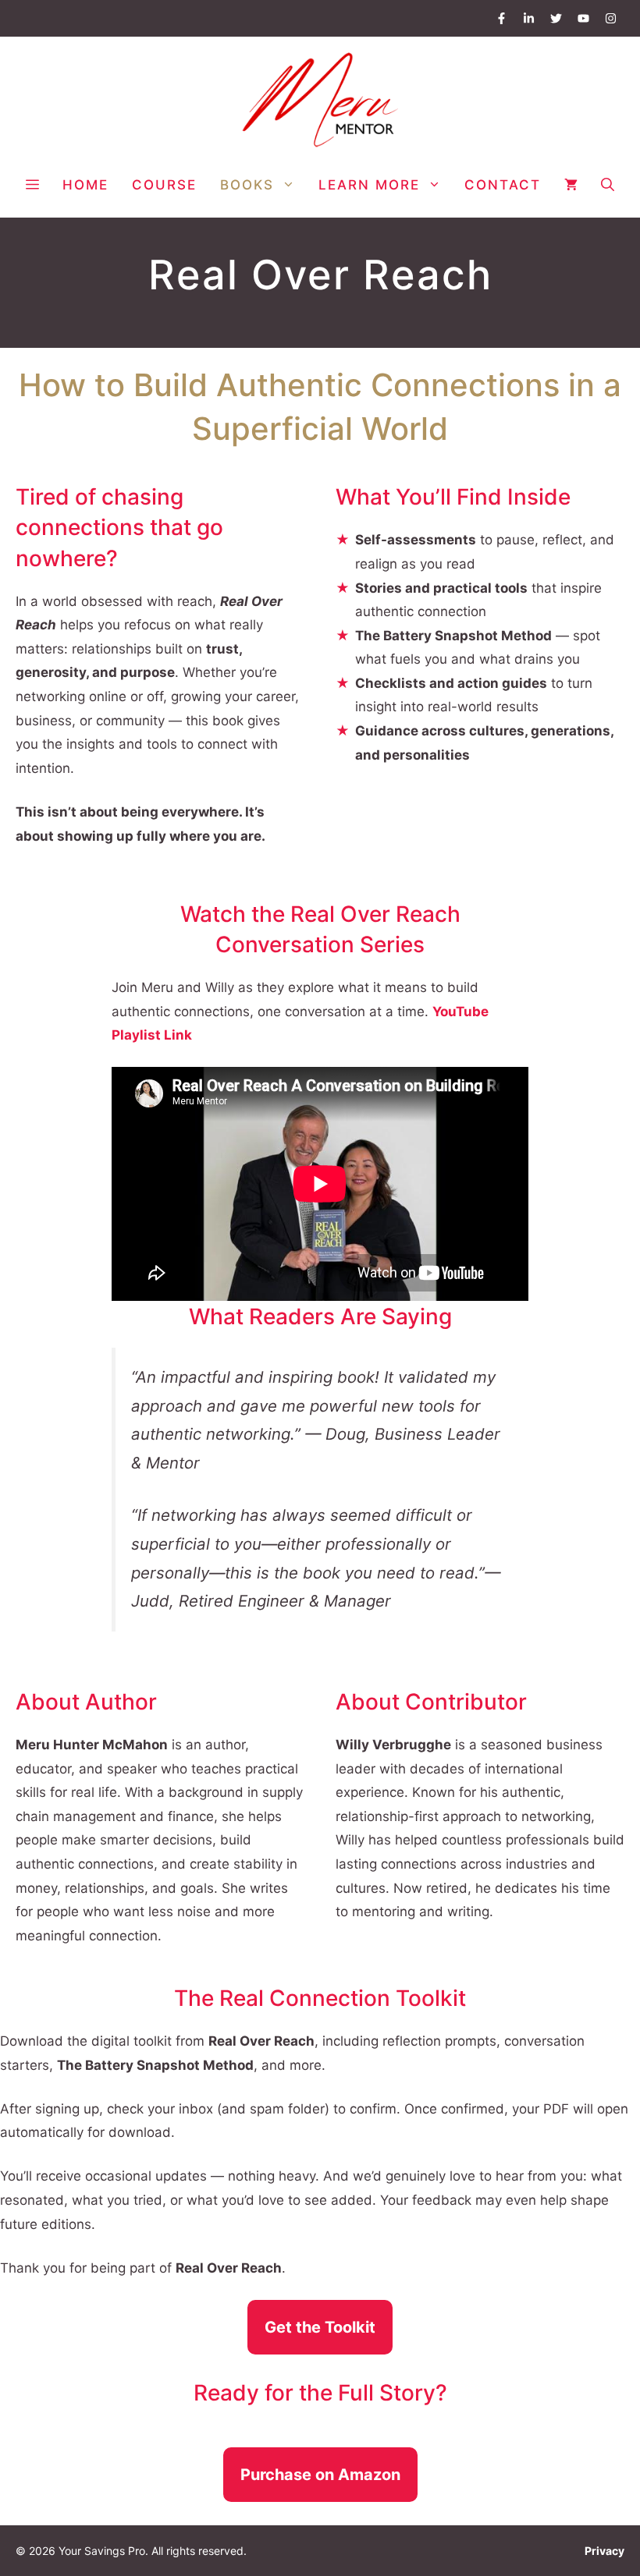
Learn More (369, 185)
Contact (503, 185)
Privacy (604, 2551)
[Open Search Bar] (608, 185)
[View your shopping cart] (571, 185)
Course (164, 185)
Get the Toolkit (320, 2327)
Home (85, 185)
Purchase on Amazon (320, 2475)
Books (247, 185)
